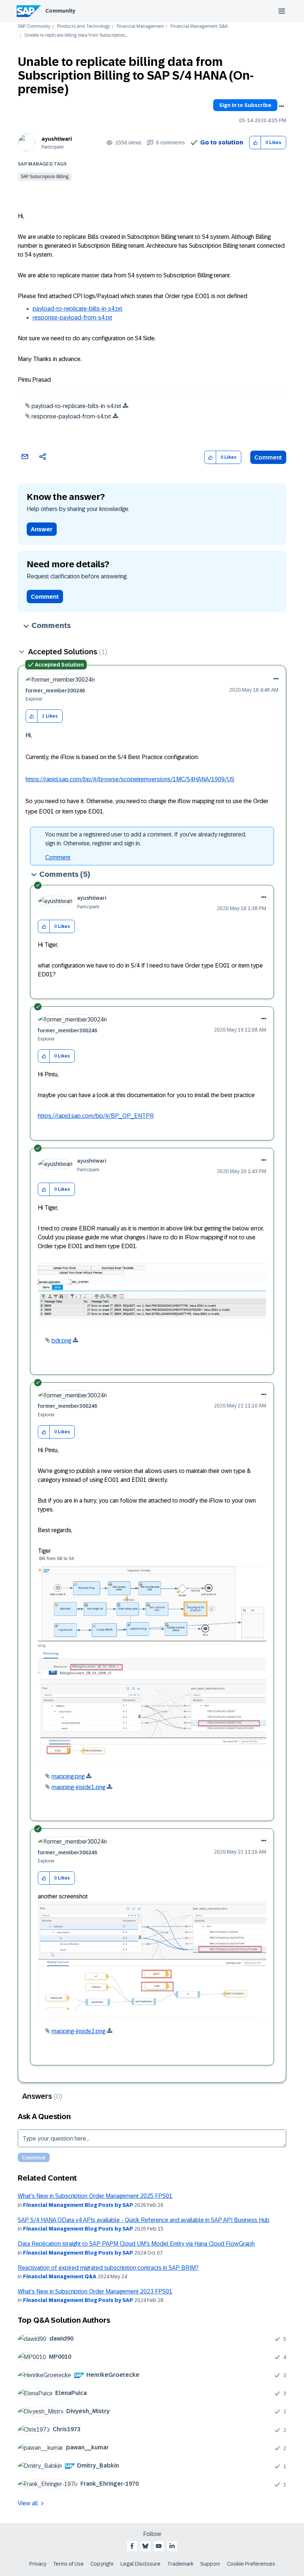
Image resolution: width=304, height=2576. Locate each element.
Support (210, 2564)
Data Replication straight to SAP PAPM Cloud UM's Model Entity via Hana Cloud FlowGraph (136, 2244)
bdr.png (61, 1341)
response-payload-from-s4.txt (72, 318)
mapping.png (68, 1776)
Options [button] (281, 106)
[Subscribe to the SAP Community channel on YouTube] (159, 2546)
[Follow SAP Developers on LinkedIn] (172, 2546)
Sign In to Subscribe (245, 105)
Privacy (38, 2564)
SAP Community (34, 26)
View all (28, 2503)
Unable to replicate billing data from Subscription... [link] (76, 35)
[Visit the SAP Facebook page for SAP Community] (132, 2546)
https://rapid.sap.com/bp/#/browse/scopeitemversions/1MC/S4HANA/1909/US (130, 779)
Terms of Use (68, 2564)
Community (60, 11)
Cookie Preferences (251, 2564)
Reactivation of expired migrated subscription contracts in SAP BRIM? (108, 2268)
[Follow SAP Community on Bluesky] (145, 2546)
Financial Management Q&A (199, 26)
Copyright (102, 2564)
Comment (268, 457)
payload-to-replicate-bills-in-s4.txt (77, 309)
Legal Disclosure (141, 2564)
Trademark (180, 2564)
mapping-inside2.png (78, 2031)
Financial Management (140, 26)
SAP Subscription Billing (45, 177)
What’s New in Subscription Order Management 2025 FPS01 (95, 2196)
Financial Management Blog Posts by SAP (78, 2205)
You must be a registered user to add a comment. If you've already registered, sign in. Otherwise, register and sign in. (146, 839)
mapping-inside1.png (78, 1787)
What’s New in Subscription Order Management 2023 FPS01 (95, 2291)
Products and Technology (84, 26)
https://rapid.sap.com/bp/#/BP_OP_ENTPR (96, 1116)
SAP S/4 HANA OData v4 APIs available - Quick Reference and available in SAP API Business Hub (144, 2220)
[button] (255, 143)
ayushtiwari (57, 139)
